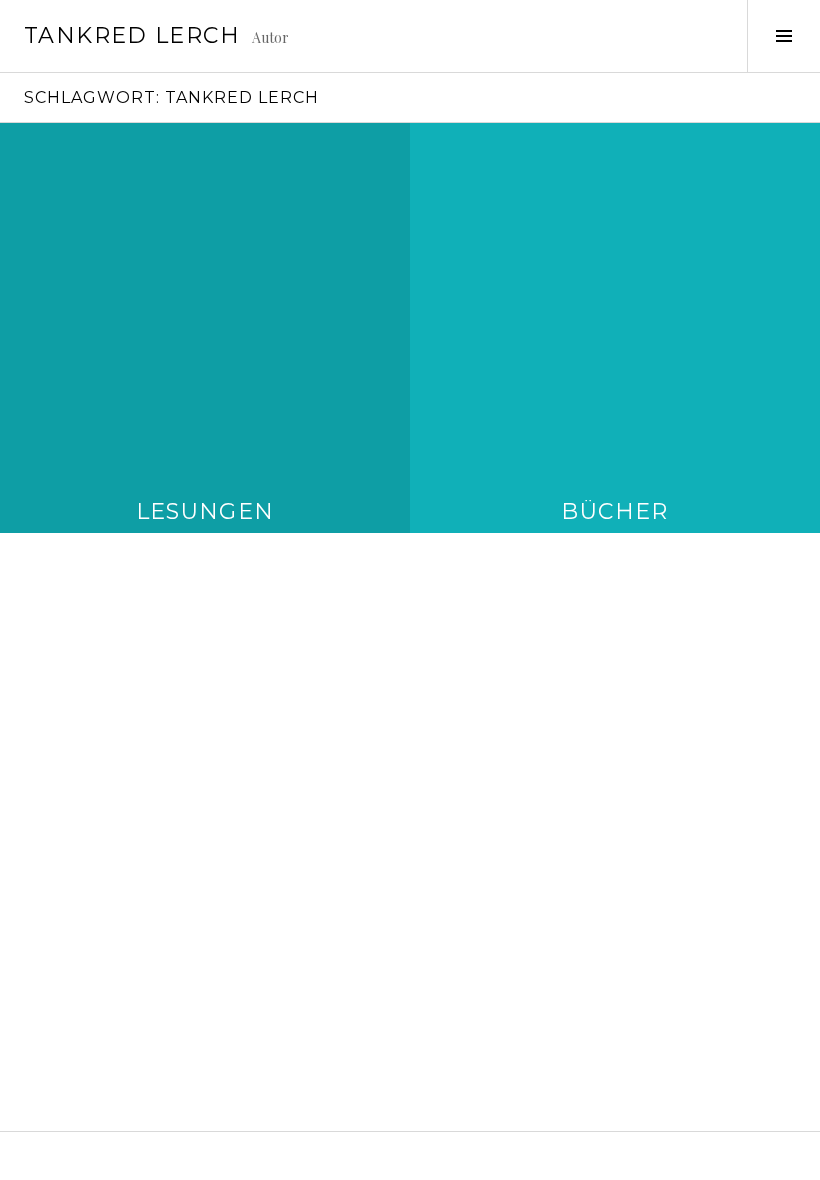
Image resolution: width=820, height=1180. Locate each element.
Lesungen (205, 511)
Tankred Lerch (132, 35)
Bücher (614, 511)
